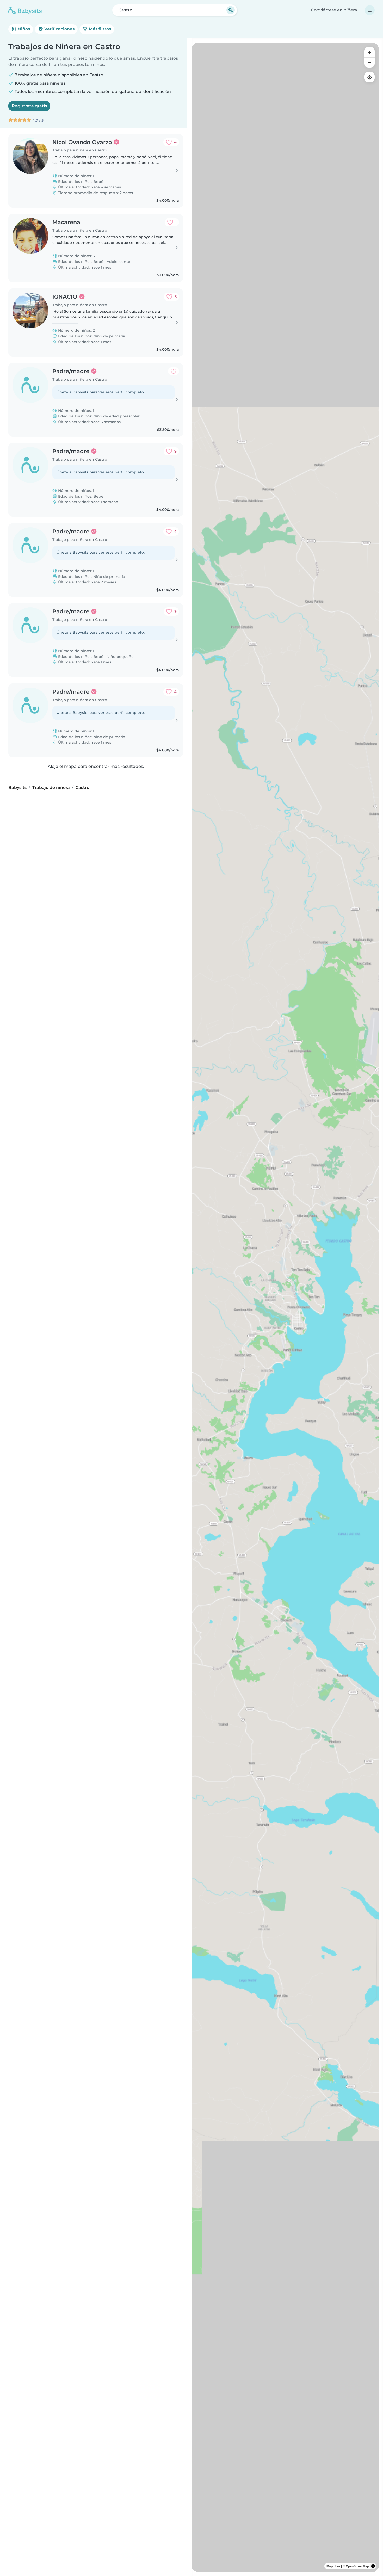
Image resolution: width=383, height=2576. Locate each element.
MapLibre (333, 2566)
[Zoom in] (369, 52)
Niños (23, 29)
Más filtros (99, 29)
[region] (285, 1307)
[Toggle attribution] (373, 2566)
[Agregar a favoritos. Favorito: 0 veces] (174, 371)
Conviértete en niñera (334, 10)
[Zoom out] (369, 63)
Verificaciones (59, 29)
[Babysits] (25, 10)
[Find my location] (369, 77)
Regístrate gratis (29, 106)
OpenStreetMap (357, 2566)
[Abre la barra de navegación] (370, 10)
